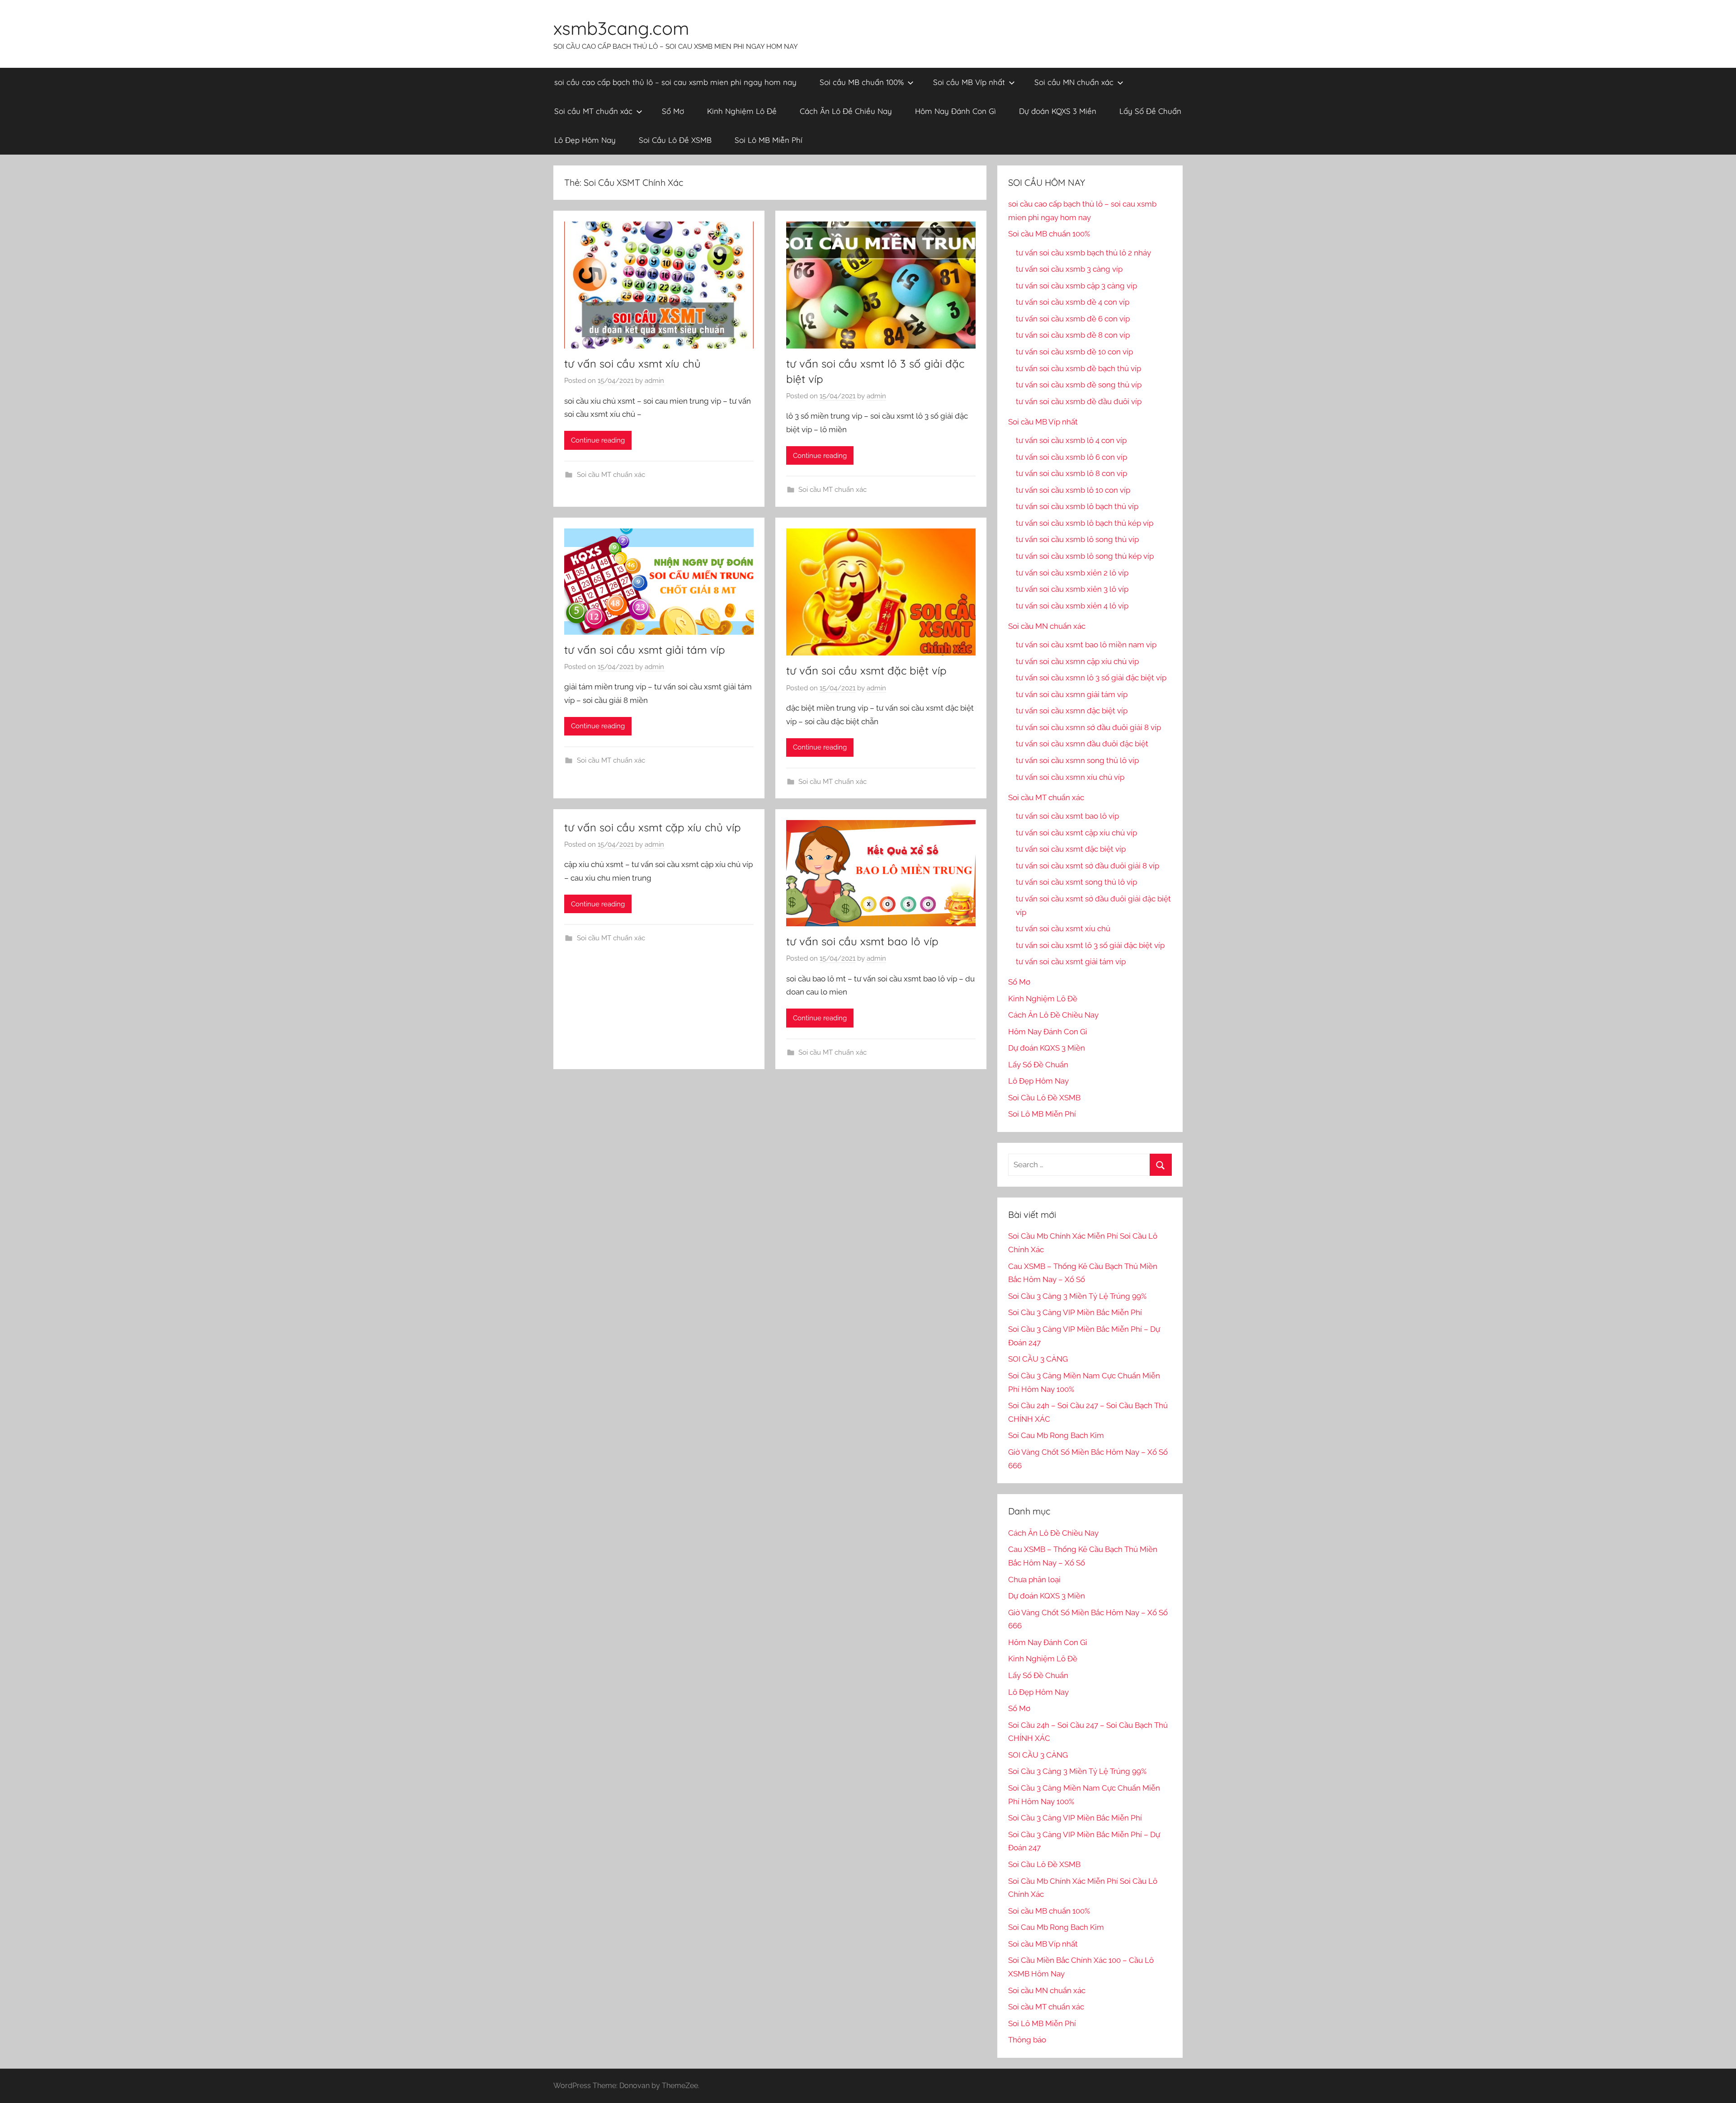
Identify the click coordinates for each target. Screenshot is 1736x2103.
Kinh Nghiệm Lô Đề (742, 111)
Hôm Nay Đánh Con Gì (955, 111)
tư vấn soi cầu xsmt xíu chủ (632, 363)
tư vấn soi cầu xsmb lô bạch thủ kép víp (1085, 523)
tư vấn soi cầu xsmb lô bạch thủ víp (1077, 506)
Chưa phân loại (1034, 1580)
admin (654, 381)
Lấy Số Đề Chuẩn (1150, 111)
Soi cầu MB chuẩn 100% (862, 82)
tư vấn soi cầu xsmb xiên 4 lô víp (1072, 606)
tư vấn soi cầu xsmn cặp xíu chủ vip (1077, 661)
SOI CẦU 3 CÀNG (1038, 1359)
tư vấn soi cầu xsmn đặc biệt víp (1072, 711)
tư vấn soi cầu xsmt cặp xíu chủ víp (653, 827)
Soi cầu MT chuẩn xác (593, 111)
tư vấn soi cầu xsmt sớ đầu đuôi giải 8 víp (1087, 866)
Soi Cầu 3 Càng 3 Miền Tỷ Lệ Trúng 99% (1077, 1296)
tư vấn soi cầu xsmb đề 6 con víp (1073, 319)
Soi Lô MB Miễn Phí (769, 140)
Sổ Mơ (673, 111)
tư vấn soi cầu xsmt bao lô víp (862, 941)
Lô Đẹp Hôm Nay (585, 140)
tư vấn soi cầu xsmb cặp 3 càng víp (1076, 286)
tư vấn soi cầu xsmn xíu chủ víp (1070, 777)
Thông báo (1027, 2040)
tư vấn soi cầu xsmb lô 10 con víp (1073, 490)
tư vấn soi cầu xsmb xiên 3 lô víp (1072, 589)
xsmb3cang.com (621, 28)
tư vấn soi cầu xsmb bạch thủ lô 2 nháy (1083, 253)
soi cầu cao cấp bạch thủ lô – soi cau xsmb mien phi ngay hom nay (675, 82)
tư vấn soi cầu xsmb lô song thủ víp (1077, 539)
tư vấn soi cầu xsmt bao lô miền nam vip (1086, 645)
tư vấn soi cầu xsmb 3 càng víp (1069, 269)
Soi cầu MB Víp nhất (969, 82)
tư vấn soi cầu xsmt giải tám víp (645, 650)
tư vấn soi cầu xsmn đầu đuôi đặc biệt (1082, 744)
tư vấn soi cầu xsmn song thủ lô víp (1077, 760)
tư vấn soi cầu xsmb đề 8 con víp (1073, 335)
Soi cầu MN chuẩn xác (1074, 82)
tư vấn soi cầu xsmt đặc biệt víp (866, 670)
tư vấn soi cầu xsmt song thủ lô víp (1076, 882)
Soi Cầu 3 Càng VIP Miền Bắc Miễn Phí (1075, 1312)
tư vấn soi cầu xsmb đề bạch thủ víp (1078, 368)
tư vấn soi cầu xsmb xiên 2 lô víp (1072, 573)
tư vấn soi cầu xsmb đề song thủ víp (1079, 385)
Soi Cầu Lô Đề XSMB (675, 140)
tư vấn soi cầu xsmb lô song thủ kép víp (1085, 556)
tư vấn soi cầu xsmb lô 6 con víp (1071, 457)
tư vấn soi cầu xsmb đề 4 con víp (1073, 302)
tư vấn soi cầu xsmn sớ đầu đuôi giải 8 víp (1088, 727)
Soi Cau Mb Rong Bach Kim (1056, 1435)
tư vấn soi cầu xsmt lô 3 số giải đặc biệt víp (1090, 945)
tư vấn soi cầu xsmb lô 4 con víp (1071, 440)
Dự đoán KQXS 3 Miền (1058, 111)
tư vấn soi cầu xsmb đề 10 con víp (1074, 352)
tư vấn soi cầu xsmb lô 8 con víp (1071, 473)
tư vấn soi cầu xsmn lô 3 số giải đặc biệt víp (1091, 678)
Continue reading (598, 440)
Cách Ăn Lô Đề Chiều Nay (846, 111)
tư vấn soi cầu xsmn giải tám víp (1072, 694)
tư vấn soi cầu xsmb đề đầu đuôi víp (1079, 401)
